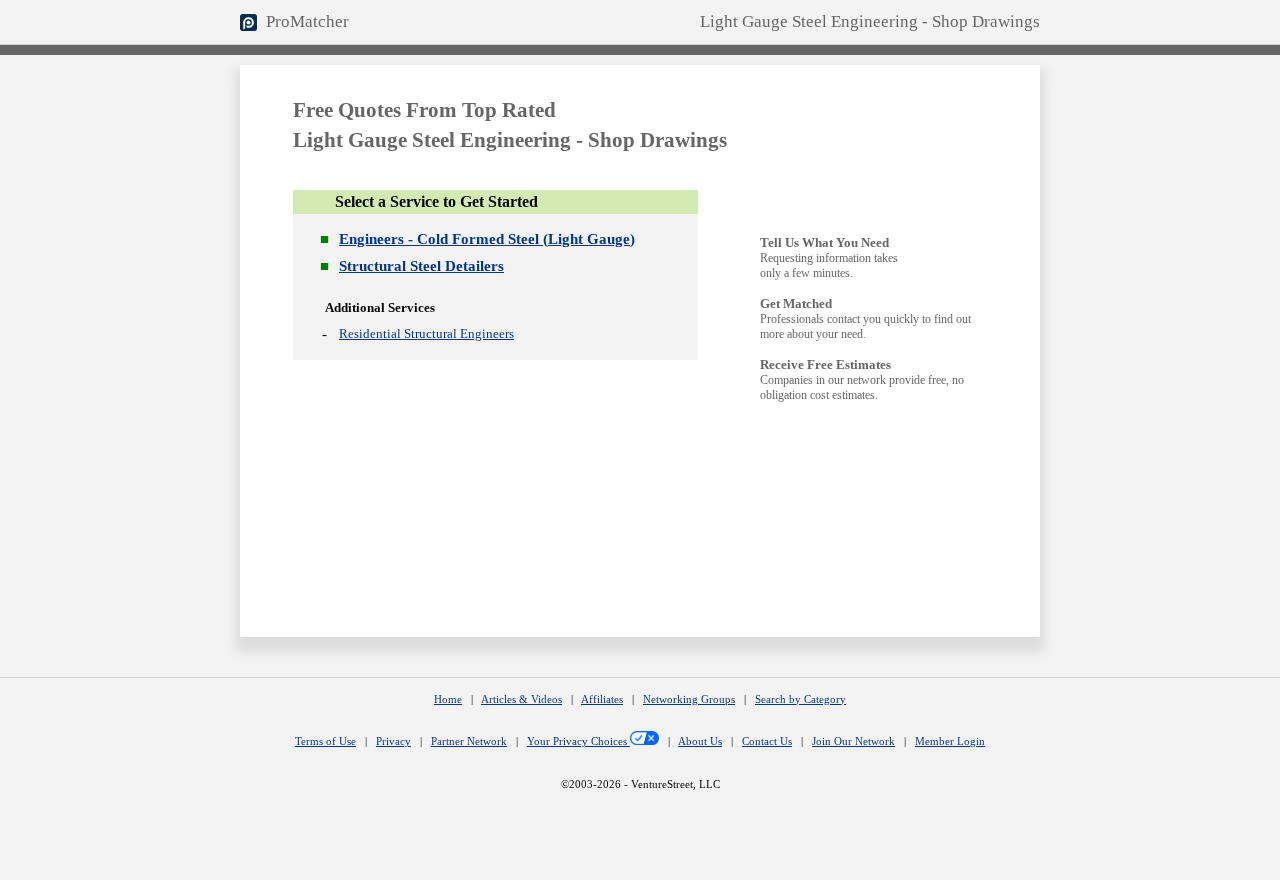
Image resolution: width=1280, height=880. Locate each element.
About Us (700, 741)
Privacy (393, 741)
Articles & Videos (521, 699)
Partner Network (469, 741)
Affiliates (602, 699)
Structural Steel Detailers (421, 266)
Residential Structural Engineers (426, 333)
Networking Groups (689, 699)
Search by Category (800, 699)
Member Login (950, 741)
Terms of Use (325, 741)
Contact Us (767, 741)
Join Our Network (853, 741)
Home (448, 699)
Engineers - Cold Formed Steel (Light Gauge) (487, 239)
